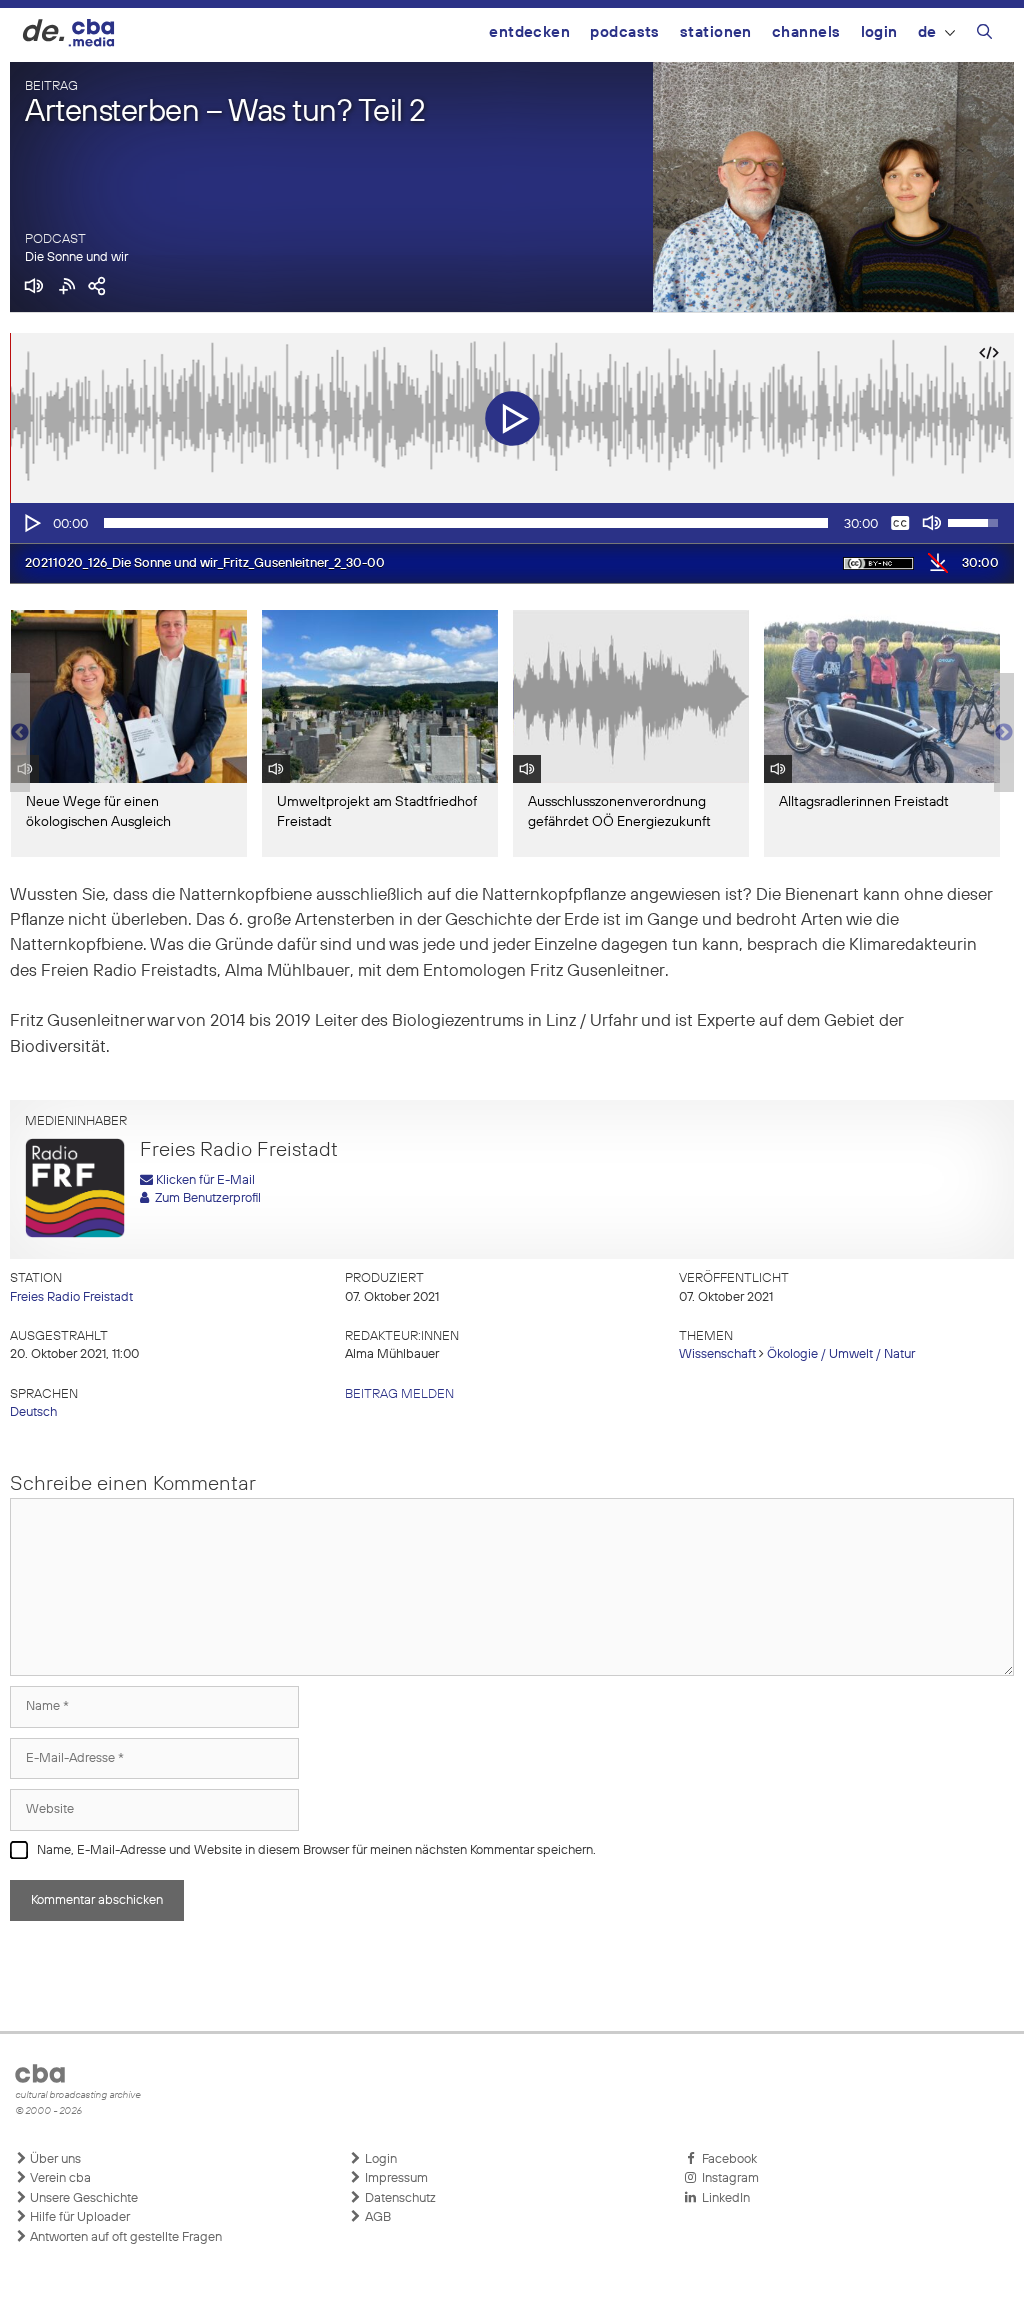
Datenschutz (399, 2198)
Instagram (727, 2178)
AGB (376, 2217)
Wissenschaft (717, 1354)
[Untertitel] (900, 523)
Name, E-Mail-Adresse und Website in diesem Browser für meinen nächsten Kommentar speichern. (316, 1850)
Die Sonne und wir (76, 257)
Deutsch (33, 1412)
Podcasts (625, 32)
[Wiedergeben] (31, 523)
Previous (20, 733)
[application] (512, 523)
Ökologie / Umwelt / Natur (841, 1354)
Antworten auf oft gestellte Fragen (124, 2237)
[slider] (466, 523)
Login (879, 32)
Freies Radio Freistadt (71, 1297)
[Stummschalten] (932, 523)
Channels (806, 32)
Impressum (395, 2178)
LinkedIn (723, 2198)
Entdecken (529, 32)
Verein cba (59, 2178)
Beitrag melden (399, 1394)
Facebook (726, 2159)
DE (927, 32)
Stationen (716, 32)
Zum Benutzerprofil (205, 1198)
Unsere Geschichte (82, 2198)
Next (1004, 733)
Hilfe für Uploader (78, 2217)
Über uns (54, 2159)
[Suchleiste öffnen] (984, 35)
